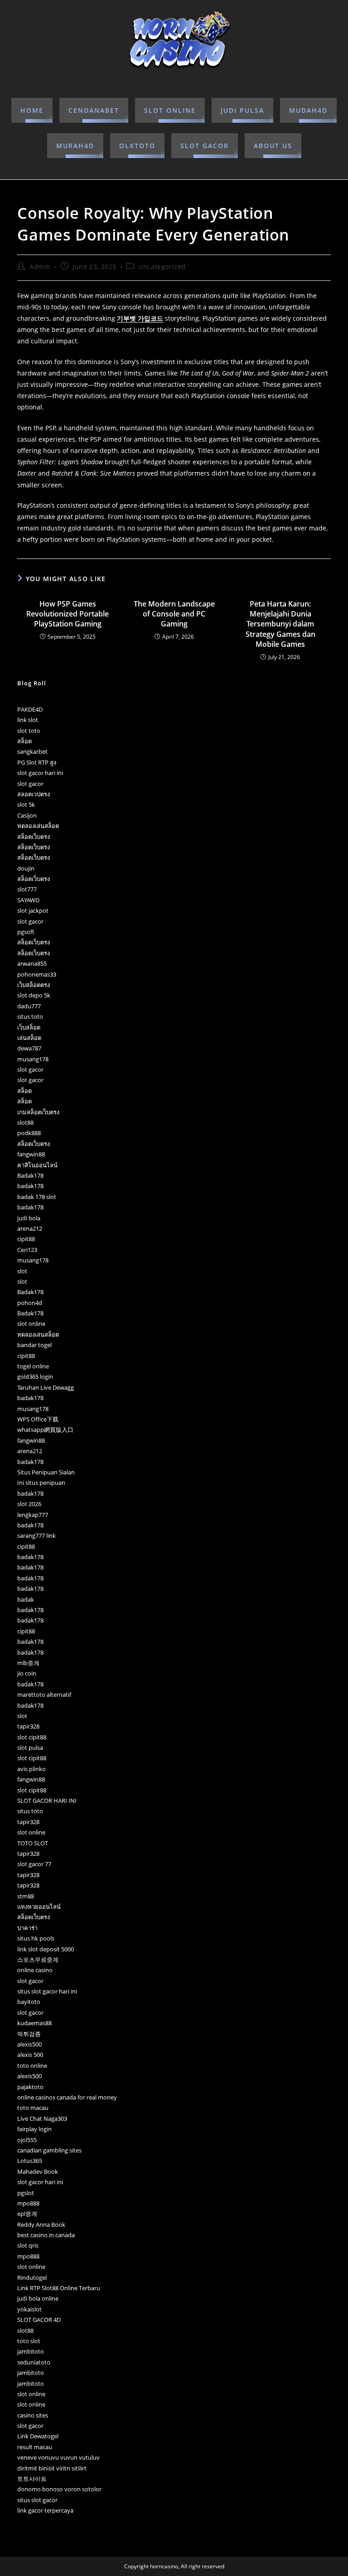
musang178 (33, 1059)
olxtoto (137, 146)
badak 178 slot (37, 1197)
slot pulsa (30, 1748)
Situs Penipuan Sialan (46, 1472)
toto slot (29, 2341)
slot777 (27, 889)
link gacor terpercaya (45, 2510)
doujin (26, 868)
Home (32, 110)
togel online (33, 1366)
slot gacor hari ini (40, 773)
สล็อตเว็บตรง (34, 837)
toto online (32, 2066)
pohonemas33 (37, 974)
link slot (28, 720)
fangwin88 (31, 1154)
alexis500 (29, 2044)
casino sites (33, 2415)
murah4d (75, 146)
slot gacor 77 (34, 1864)
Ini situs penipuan (41, 1483)
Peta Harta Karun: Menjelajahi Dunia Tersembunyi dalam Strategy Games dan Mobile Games (280, 624)
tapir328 (28, 1726)
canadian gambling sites (49, 2150)
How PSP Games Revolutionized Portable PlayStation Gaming (68, 614)
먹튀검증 (29, 2034)
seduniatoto (34, 2362)
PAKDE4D (30, 709)
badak (26, 1599)
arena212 (30, 1228)
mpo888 (28, 2203)
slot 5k (26, 804)
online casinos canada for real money (67, 2097)
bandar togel (34, 1345)
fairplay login (34, 2129)
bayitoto (29, 2002)
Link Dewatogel (38, 2436)
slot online (170, 110)
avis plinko (31, 1769)
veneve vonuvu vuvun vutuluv (58, 2457)
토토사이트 (32, 2479)
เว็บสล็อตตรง (34, 985)
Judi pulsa (242, 110)
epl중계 (27, 2214)
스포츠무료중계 (38, 1960)
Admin (40, 267)
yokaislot (29, 2309)
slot (22, 1271)
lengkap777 (33, 1515)
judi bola (29, 1218)
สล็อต (24, 741)
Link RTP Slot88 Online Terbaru (59, 2288)
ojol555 (27, 2140)
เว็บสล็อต (29, 1027)
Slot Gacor (205, 146)
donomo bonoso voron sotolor (59, 2489)
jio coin (27, 1673)
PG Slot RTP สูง (37, 762)
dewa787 (29, 1048)
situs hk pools (36, 1938)
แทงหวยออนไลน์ (39, 1907)
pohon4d (30, 1303)
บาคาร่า (27, 1928)
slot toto (29, 731)
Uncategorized (162, 267)
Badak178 (30, 1175)
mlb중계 (28, 1663)
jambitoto (31, 2351)
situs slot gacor (37, 2500)
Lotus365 (30, 2161)
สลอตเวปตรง (34, 794)
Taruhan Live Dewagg (46, 1387)
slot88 (25, 1122)
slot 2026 (29, 1504)
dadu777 (29, 1006)
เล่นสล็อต (29, 1038)
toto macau (33, 2108)
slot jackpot (33, 910)
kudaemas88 (34, 2023)
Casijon (27, 815)
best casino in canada (46, 2235)
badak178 (30, 1186)
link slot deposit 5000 (46, 1949)
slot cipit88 (32, 1737)
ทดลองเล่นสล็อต (38, 826)
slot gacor (30, 784)
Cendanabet (94, 110)
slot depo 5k (34, 995)
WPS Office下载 (38, 1419)
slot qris (28, 2245)
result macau (35, 2447)
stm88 (26, 1896)
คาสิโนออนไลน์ (37, 1165)
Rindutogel (32, 2277)
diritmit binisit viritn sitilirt (52, 2468)
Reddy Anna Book (41, 2225)
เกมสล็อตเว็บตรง (38, 1112)
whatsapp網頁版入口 (45, 1430)
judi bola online (38, 2298)
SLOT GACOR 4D (39, 2320)
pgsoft (26, 932)
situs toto (30, 1016)
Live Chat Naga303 (42, 2119)
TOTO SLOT (33, 1843)
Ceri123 (27, 1250)
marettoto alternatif (44, 1695)
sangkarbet (32, 751)
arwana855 (32, 963)
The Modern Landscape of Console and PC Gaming (174, 614)
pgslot (26, 2193)
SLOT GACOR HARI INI (47, 1801)
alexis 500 (30, 2055)
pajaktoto (30, 2087)
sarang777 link (36, 1536)
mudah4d (308, 110)
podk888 (29, 1133)
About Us (273, 146)
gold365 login (35, 1377)
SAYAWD (28, 900)
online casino (35, 1970)
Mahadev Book (38, 2172)
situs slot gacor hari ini (47, 1991)
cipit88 (26, 1239)
